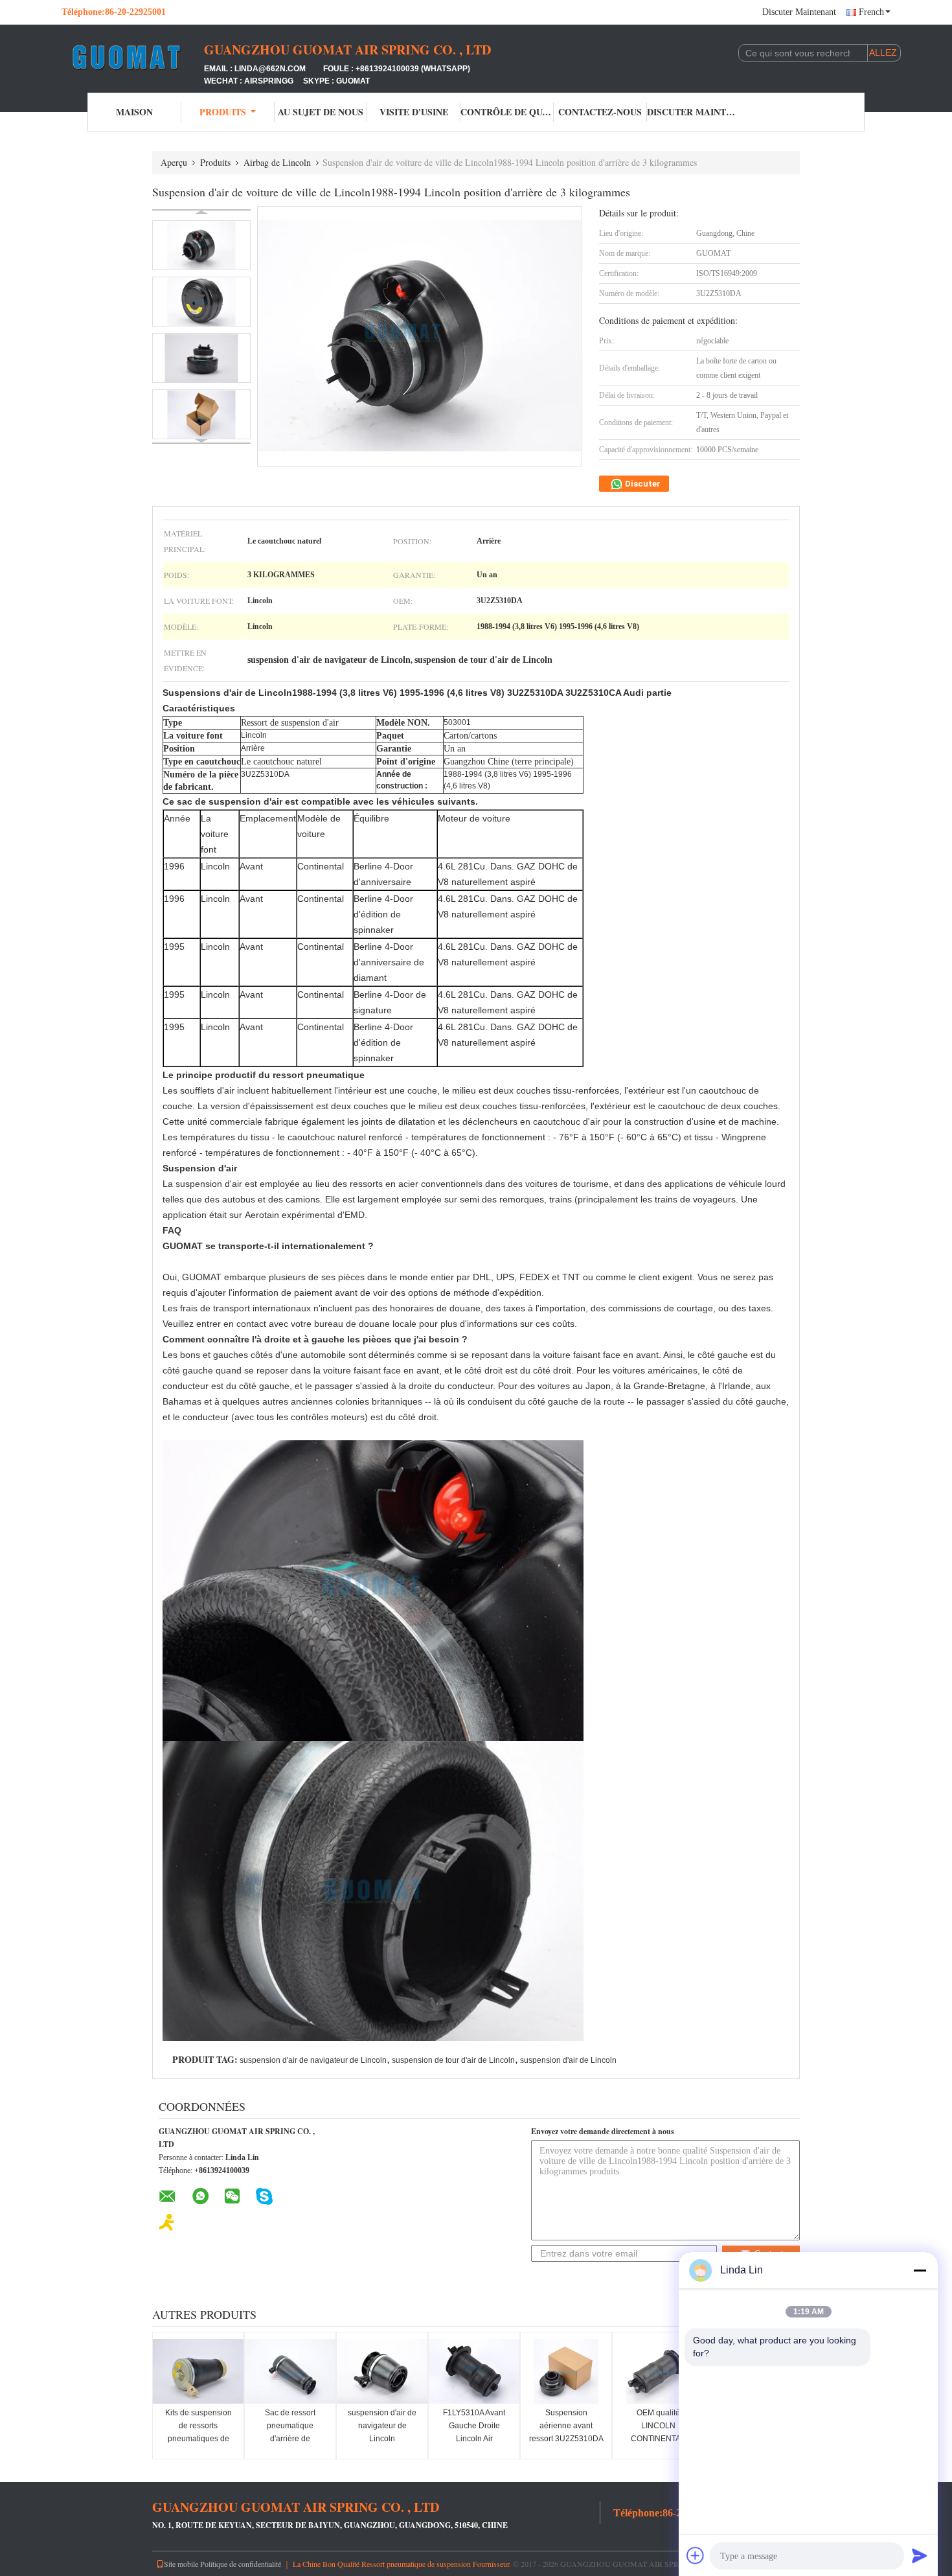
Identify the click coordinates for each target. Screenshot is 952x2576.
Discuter (642, 484)
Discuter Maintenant (799, 12)
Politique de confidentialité (241, 2564)
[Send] (920, 2555)
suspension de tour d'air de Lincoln (453, 2060)
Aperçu (174, 162)
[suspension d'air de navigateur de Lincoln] (382, 2371)
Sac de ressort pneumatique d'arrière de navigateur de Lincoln (290, 2439)
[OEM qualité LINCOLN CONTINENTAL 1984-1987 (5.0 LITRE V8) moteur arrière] (658, 2371)
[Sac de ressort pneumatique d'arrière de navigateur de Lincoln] (290, 2371)
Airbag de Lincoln (277, 162)
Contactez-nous (600, 112)
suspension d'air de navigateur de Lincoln (313, 2060)
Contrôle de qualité (507, 112)
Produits (223, 112)
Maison (134, 112)
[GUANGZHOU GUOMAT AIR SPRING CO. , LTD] (133, 57)
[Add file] (696, 2555)
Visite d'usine (414, 112)
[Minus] (920, 2270)
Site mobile (181, 2564)
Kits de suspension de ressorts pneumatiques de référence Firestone (198, 2432)
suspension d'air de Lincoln (568, 2060)
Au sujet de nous (321, 112)
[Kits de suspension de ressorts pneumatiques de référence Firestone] (198, 2371)
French (871, 12)
